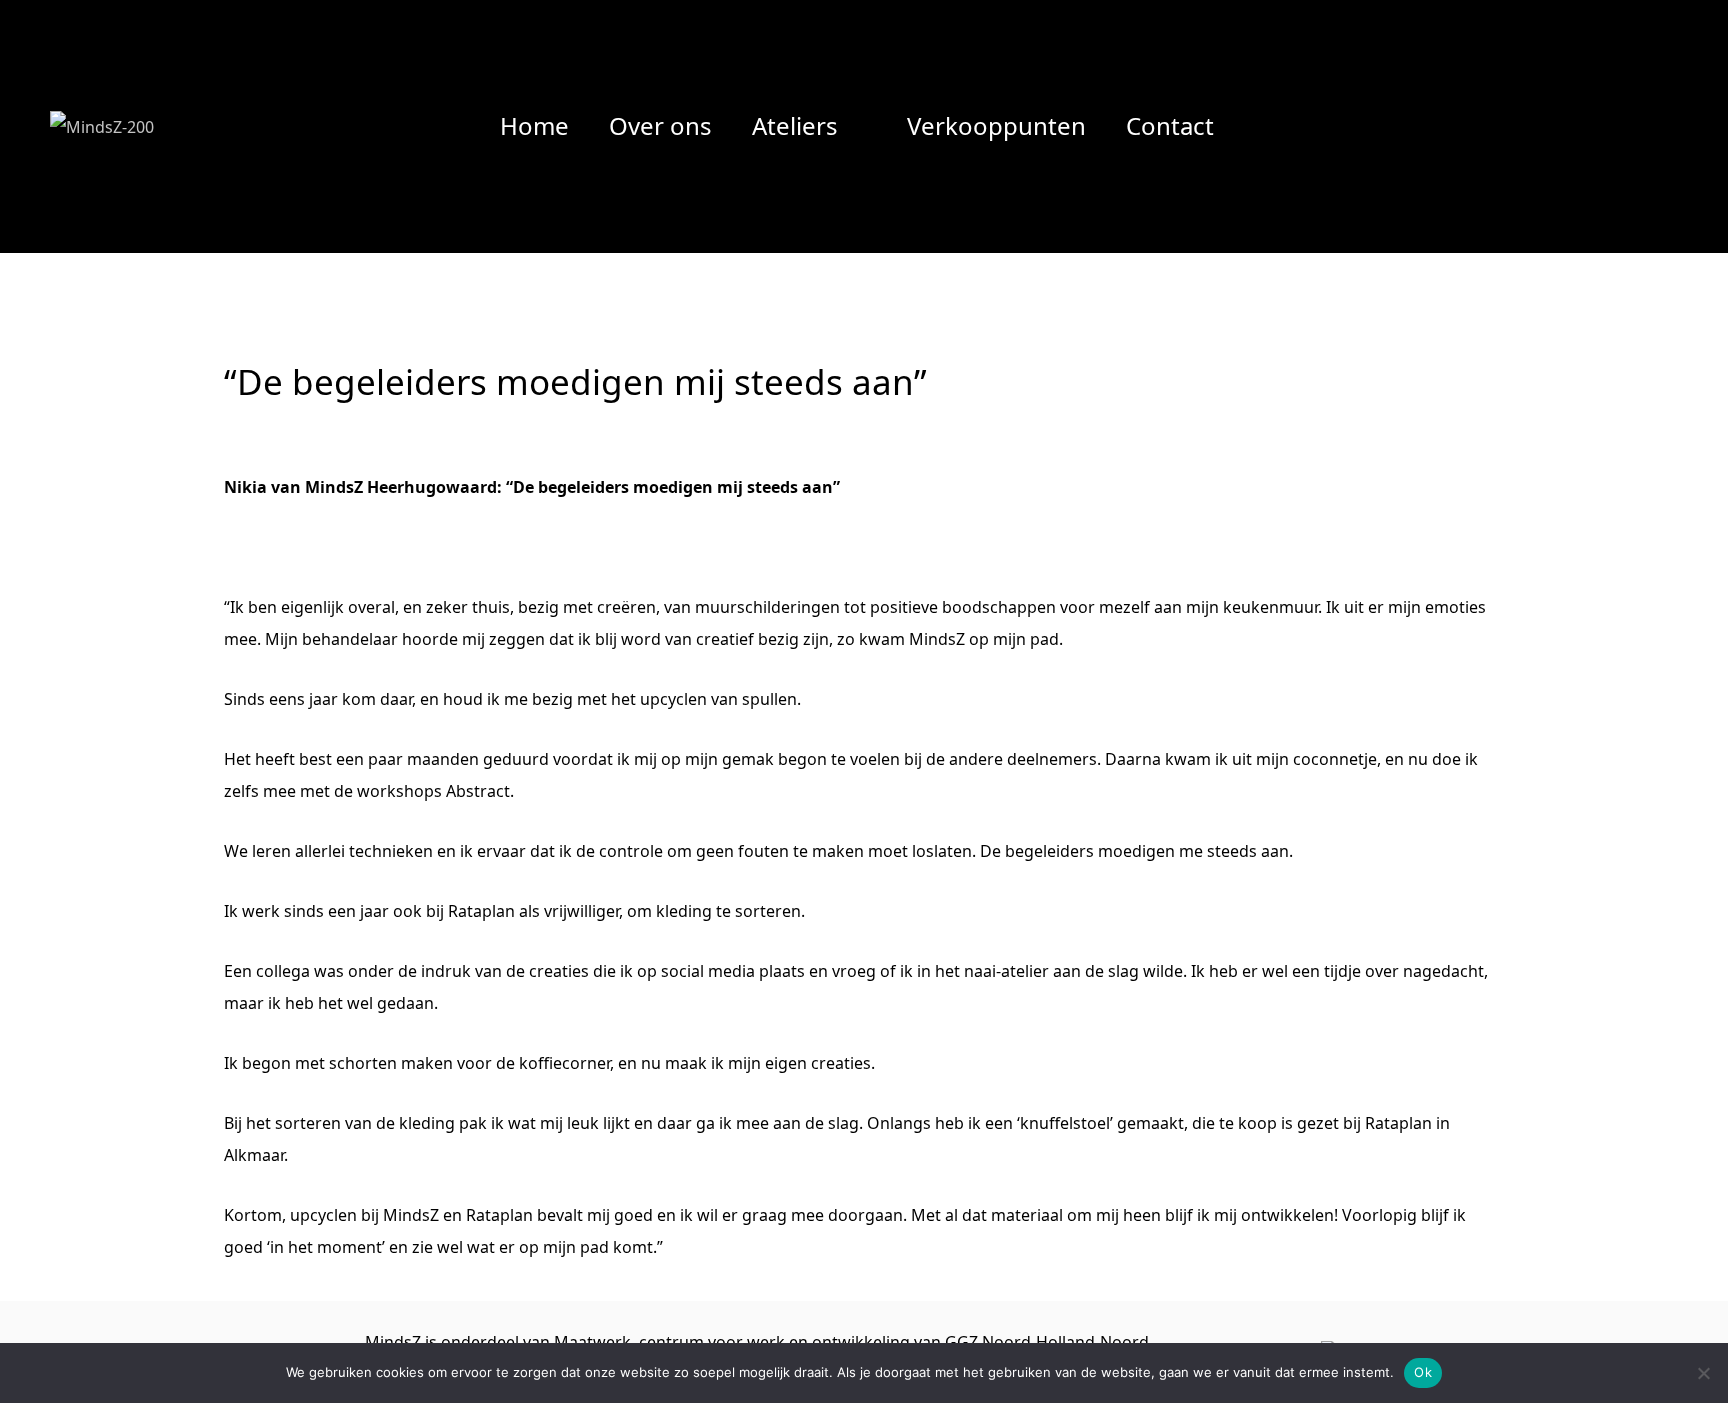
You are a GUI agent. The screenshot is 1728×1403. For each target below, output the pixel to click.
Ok (1423, 1372)
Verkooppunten (996, 125)
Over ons (660, 125)
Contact (1170, 125)
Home (534, 125)
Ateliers (795, 125)
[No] (1703, 1373)
